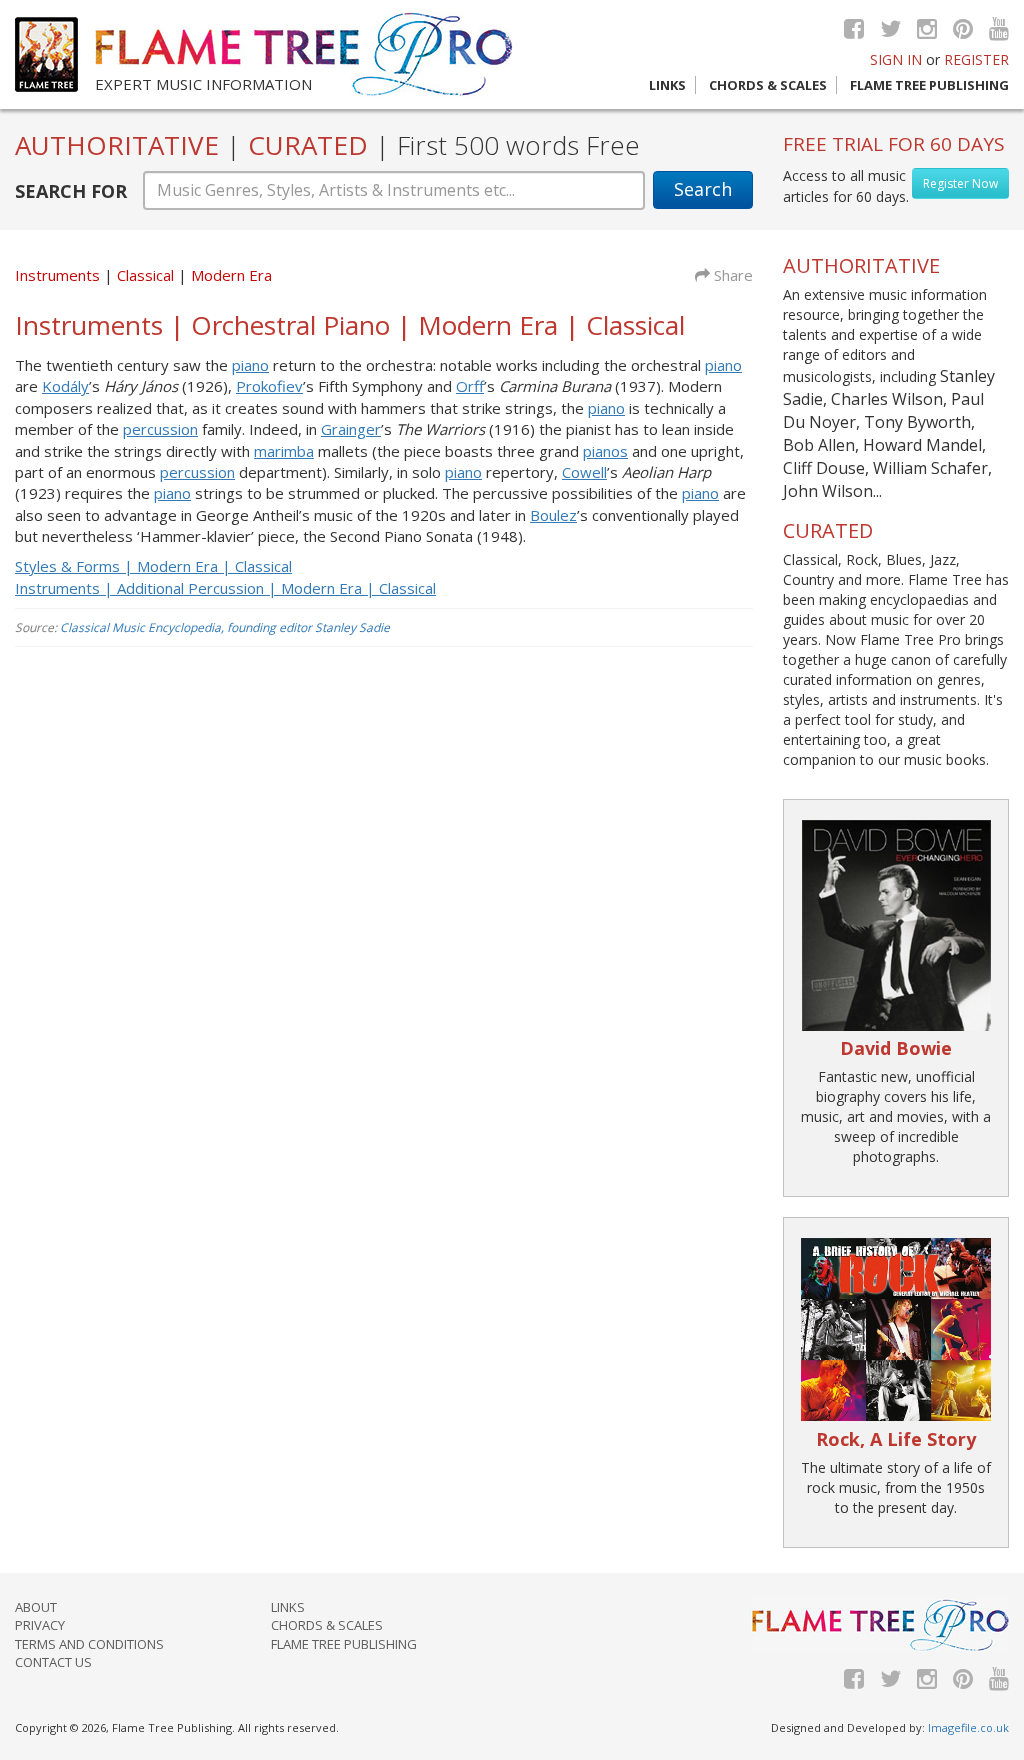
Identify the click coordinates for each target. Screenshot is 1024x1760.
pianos (605, 451)
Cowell (584, 472)
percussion (160, 429)
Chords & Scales (768, 85)
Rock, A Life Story (896, 1439)
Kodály (65, 386)
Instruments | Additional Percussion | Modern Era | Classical (225, 588)
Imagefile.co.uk (968, 1727)
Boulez (553, 515)
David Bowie (896, 1048)
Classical (147, 275)
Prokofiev (269, 386)
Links (667, 85)
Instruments (57, 275)
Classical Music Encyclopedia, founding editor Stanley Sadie (225, 627)
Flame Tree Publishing (929, 85)
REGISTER (976, 59)
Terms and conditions (89, 1644)
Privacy (40, 1625)
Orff (470, 386)
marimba (284, 451)
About (36, 1607)
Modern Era (231, 275)
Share (731, 275)
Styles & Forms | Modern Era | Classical (153, 566)
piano (250, 365)
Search (703, 189)
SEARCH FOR (71, 191)
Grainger (351, 429)
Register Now (960, 183)
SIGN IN (896, 59)
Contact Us (53, 1662)
